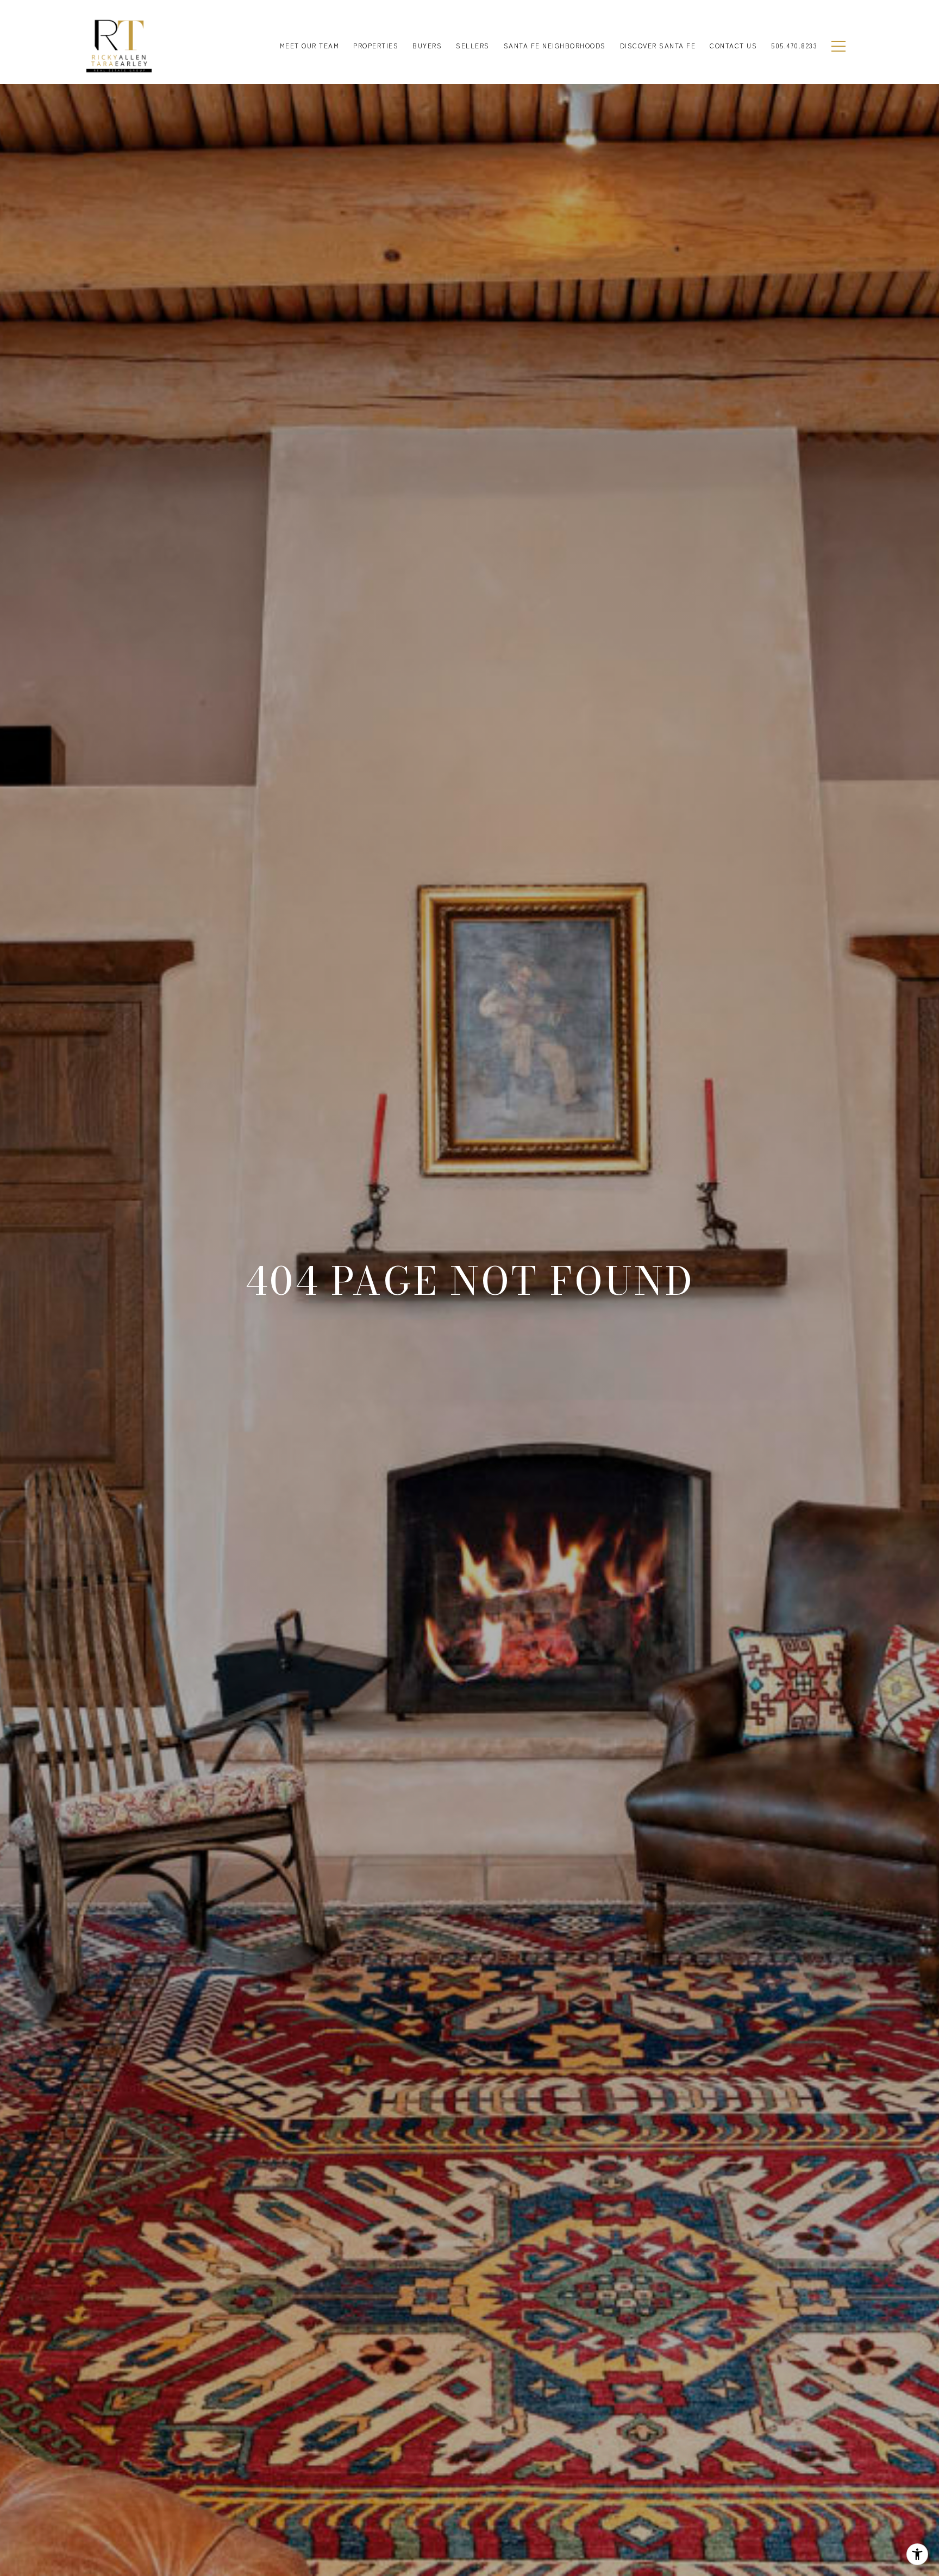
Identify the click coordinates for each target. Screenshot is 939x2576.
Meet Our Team (310, 45)
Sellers (473, 45)
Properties (376, 45)
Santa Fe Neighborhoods (555, 45)
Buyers (427, 45)
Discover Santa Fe (658, 45)
